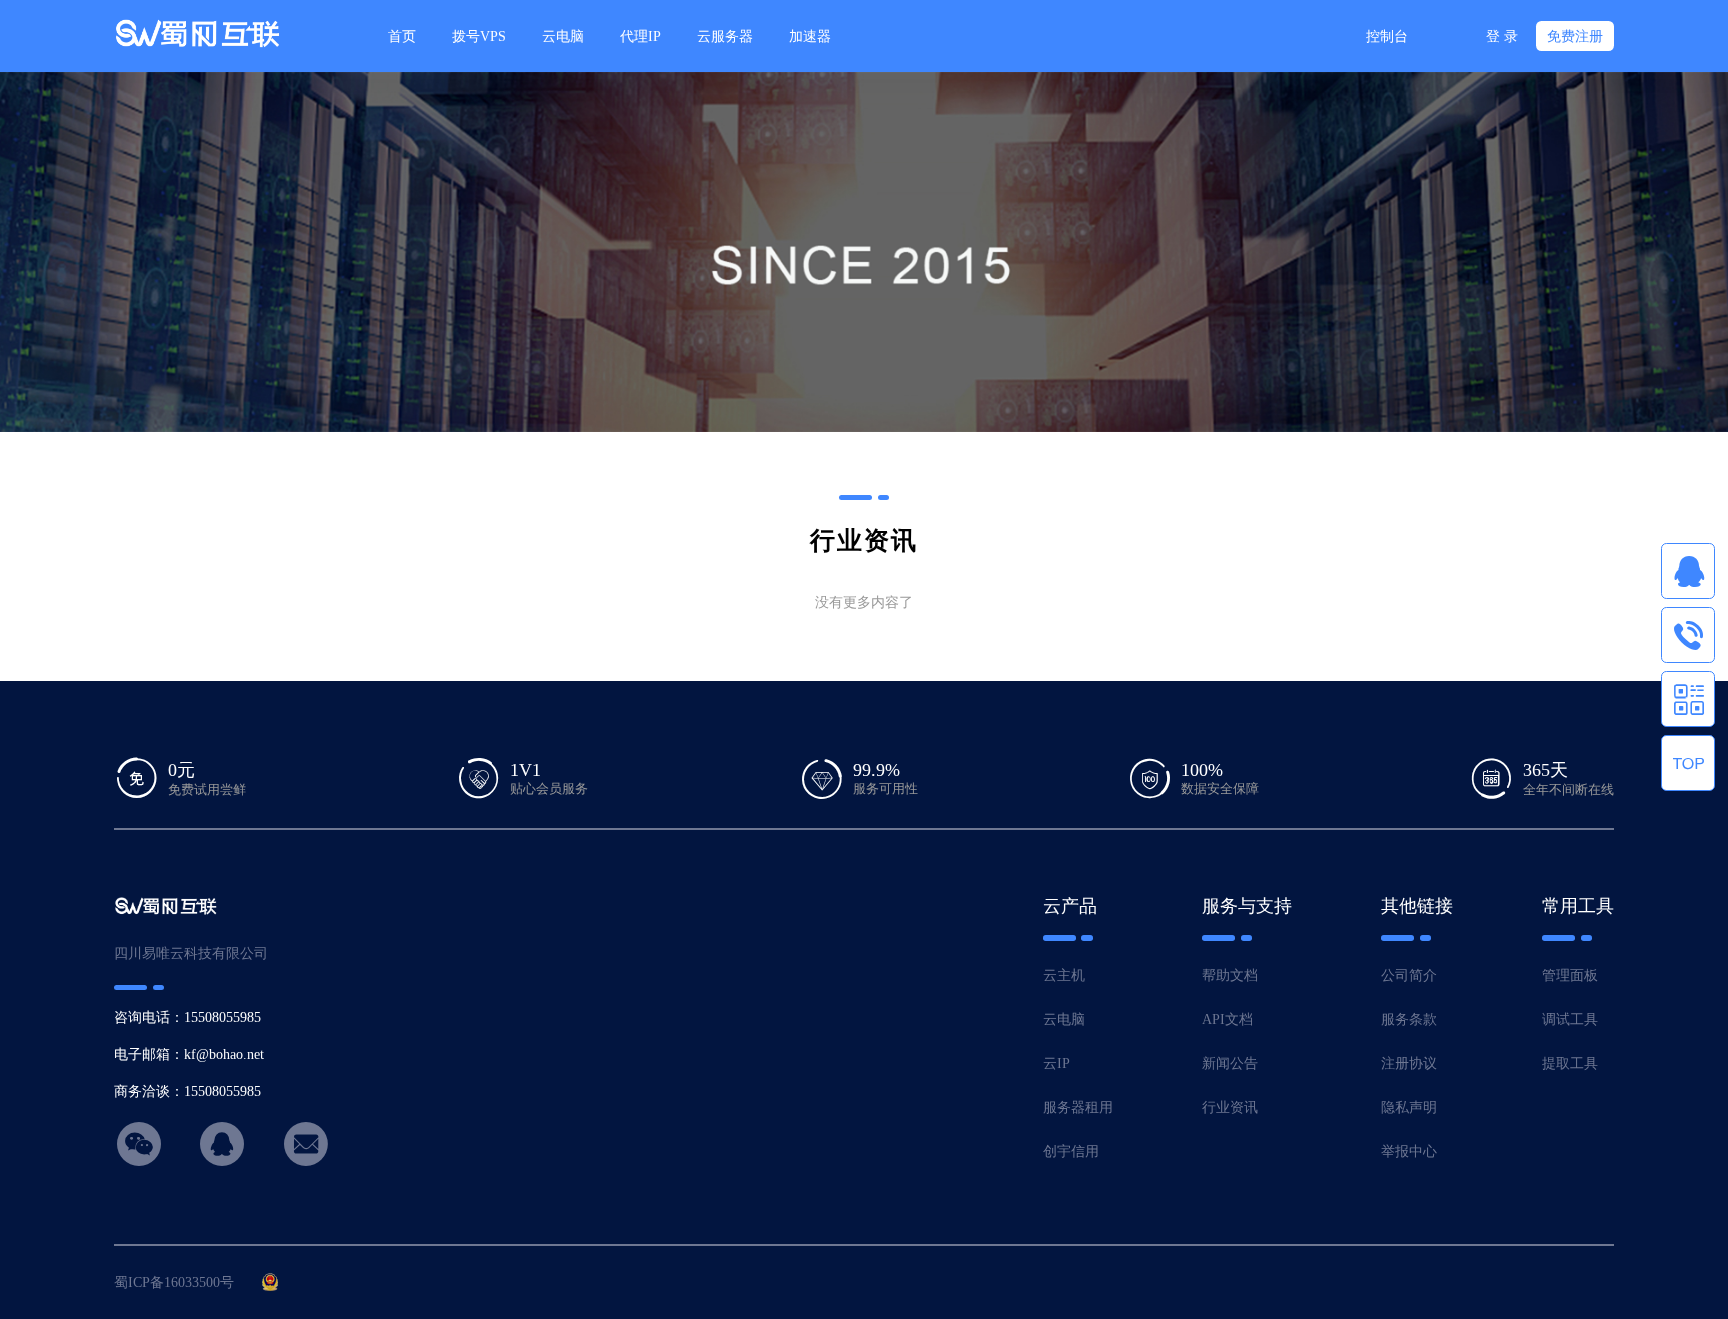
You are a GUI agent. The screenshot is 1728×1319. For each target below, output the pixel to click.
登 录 (1502, 36)
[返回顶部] (1688, 763)
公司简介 (1409, 975)
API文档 (1227, 1019)
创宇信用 (1071, 1151)
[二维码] (1688, 699)
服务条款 (1409, 1019)
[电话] (1688, 635)
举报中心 (1409, 1151)
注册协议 (1409, 1063)
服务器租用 (1078, 1107)
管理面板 (1570, 975)
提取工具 (1570, 1063)
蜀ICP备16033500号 (174, 1282)
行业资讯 (1230, 1107)
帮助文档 (1230, 975)
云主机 (1064, 975)
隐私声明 (1409, 1107)
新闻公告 (1230, 1063)
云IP (1056, 1063)
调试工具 (1570, 1019)
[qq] (1688, 571)
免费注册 (1575, 36)
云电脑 (1064, 1019)
